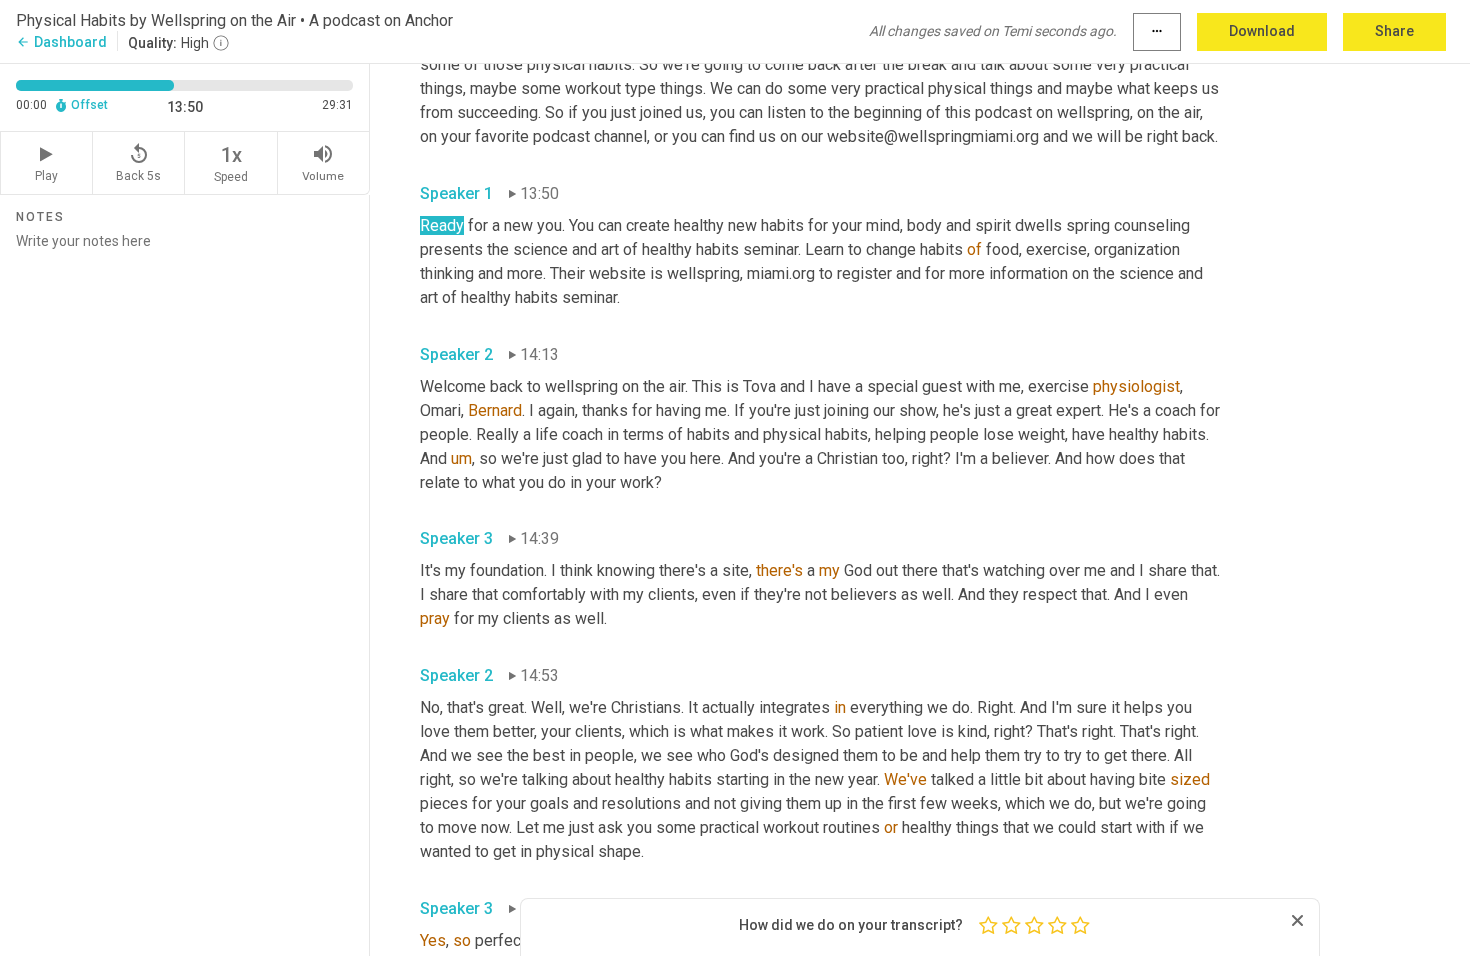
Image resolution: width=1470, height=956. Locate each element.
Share (1394, 31)
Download (1262, 31)
